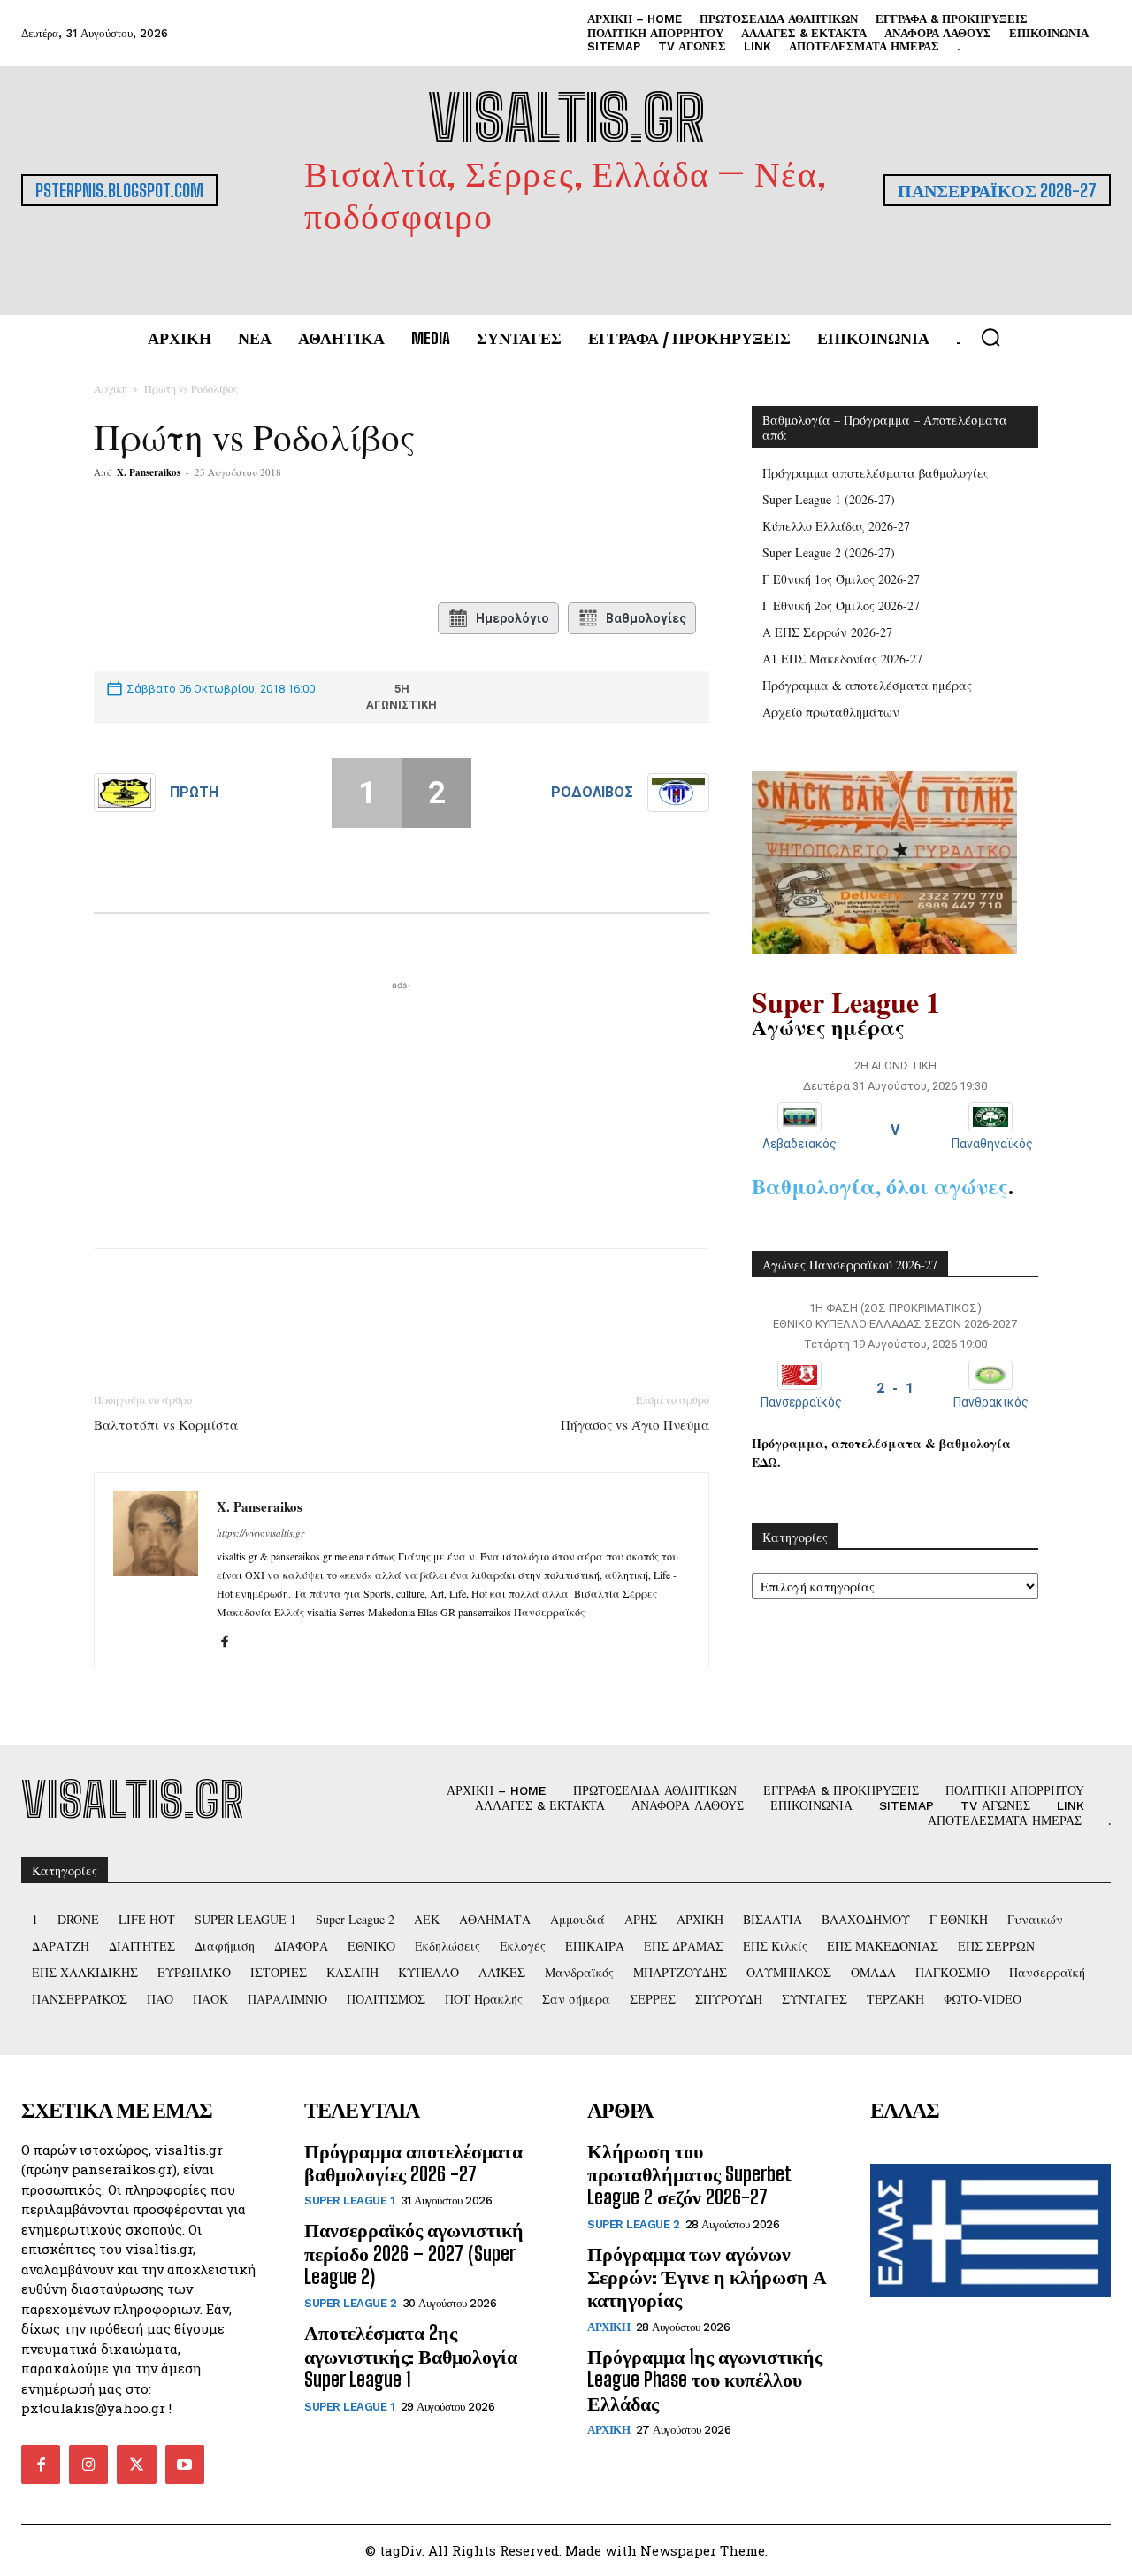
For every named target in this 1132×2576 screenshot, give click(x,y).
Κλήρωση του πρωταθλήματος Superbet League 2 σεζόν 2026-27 (689, 2174)
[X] (268, 543)
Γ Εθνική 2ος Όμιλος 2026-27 (841, 606)
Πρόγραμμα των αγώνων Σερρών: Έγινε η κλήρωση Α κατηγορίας (707, 2277)
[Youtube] (185, 2465)
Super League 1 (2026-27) (829, 499)
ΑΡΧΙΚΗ (608, 2327)
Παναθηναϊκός (992, 1144)
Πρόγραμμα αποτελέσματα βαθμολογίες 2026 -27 (413, 2162)
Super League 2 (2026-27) (829, 552)
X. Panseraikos (149, 472)
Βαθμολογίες (646, 618)
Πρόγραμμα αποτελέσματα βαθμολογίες (876, 473)
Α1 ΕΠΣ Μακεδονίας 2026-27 (842, 659)
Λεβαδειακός (799, 1144)
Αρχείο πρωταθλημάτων (831, 712)
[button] (990, 337)
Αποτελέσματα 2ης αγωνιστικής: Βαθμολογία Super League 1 (411, 2356)
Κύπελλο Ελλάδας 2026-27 (836, 526)
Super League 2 (350, 2303)
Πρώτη (194, 792)
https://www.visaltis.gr (260, 1533)
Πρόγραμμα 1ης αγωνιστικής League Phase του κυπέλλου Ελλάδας (705, 2380)
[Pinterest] (309, 543)
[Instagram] (88, 2465)
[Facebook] (227, 543)
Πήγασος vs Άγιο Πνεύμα (635, 1424)
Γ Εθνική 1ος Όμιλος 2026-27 (841, 579)
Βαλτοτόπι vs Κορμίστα (166, 1424)
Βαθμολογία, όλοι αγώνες (880, 1186)
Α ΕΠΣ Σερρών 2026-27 (827, 632)
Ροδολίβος (592, 792)
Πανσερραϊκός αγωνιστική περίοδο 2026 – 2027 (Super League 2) (414, 2253)
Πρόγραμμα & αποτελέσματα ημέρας (867, 685)
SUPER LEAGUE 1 (349, 2200)
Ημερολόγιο (512, 618)
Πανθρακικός (991, 1402)
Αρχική (111, 388)
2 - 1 (895, 1388)
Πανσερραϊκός (801, 1402)
